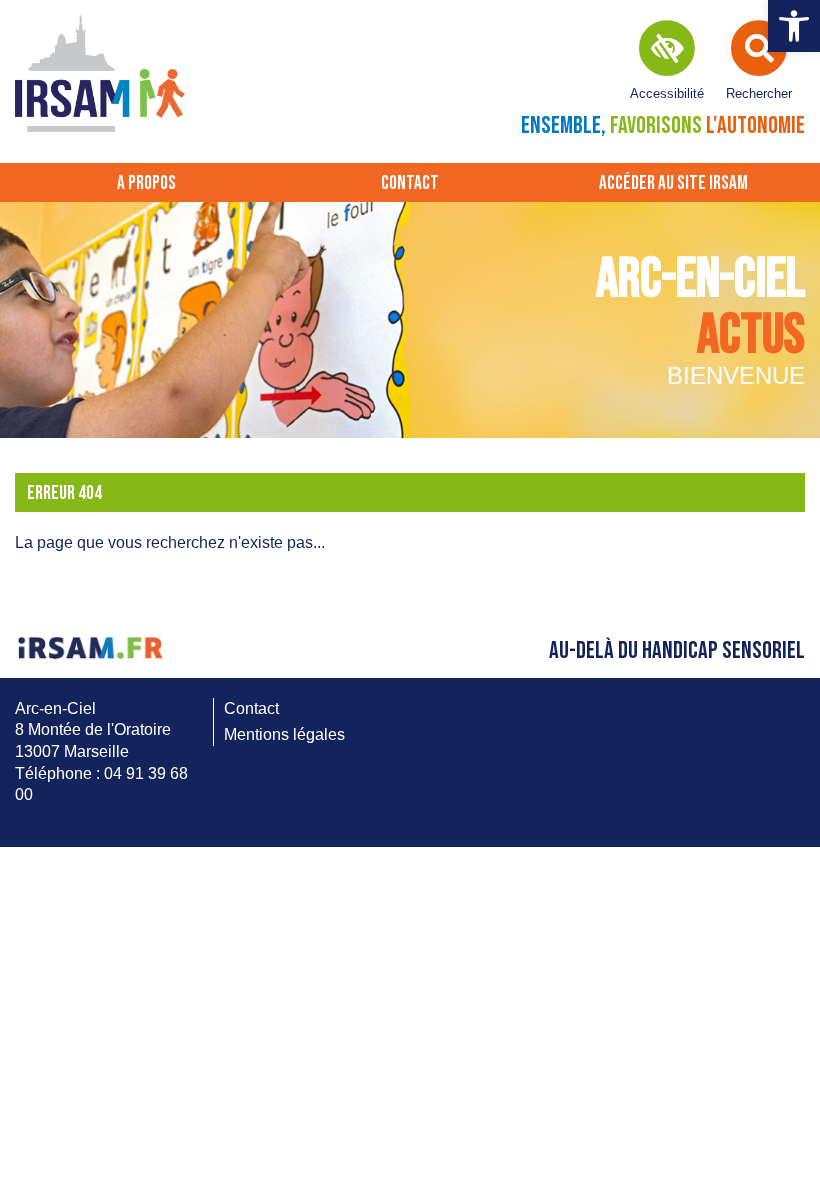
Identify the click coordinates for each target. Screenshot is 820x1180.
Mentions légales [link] (284, 734)
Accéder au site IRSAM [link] (673, 183)
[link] (794, 26)
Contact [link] (410, 183)
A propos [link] (146, 183)
